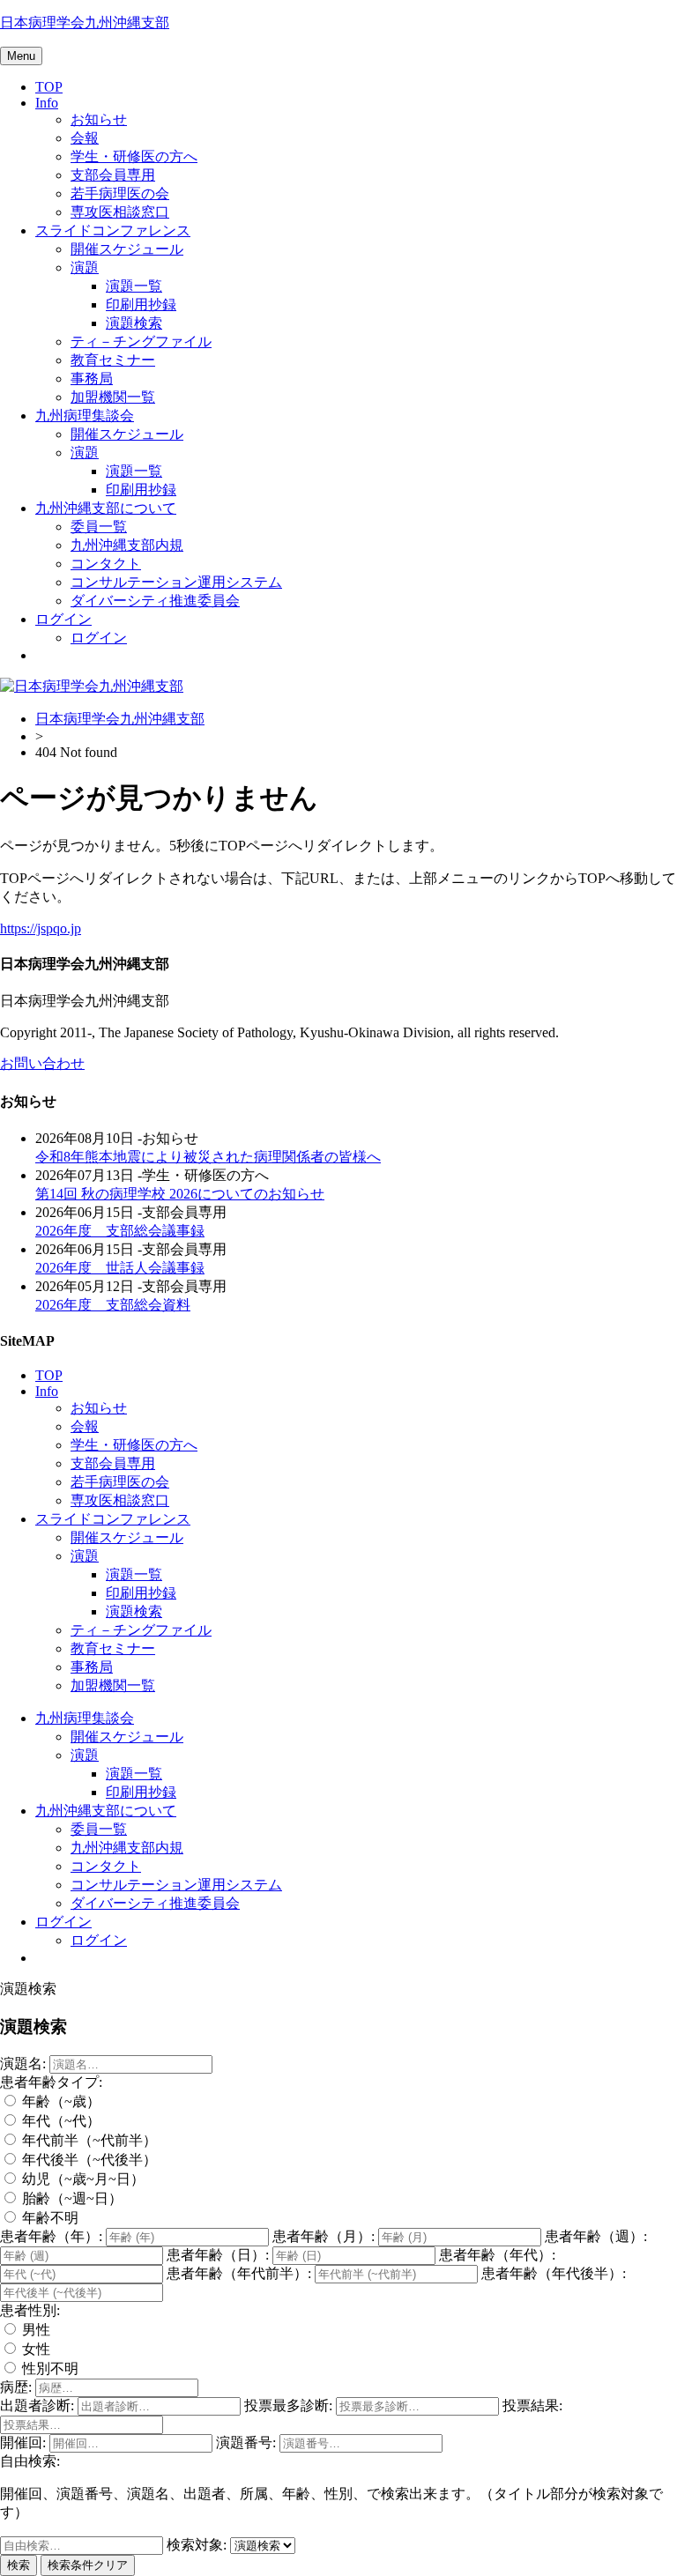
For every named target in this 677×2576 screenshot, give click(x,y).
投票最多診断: (288, 2405)
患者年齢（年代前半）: (239, 2273)
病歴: (16, 2387)
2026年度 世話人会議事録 (120, 1268)
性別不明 (48, 2368)
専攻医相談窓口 (120, 212)
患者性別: (30, 2310)
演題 (85, 267)
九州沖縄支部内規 (127, 545)
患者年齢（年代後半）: (554, 2273)
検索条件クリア (88, 2565)
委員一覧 (99, 527)
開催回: (23, 2442)
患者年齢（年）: (51, 2236)
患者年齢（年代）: (497, 2255)
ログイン (63, 619)
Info (47, 103)
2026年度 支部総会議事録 (120, 1231)
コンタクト (106, 564)
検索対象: (197, 2545)
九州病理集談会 (85, 416)
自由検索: (30, 2461)
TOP (49, 87)
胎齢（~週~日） (71, 2198)
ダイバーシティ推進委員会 (155, 601)
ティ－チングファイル (141, 341)
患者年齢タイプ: (51, 2082)
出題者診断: (37, 2405)
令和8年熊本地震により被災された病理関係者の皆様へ (208, 1157)
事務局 (92, 379)
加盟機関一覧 (113, 397)
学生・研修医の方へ (134, 156)
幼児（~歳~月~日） (82, 2179)
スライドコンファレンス (113, 230)
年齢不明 (48, 2218)
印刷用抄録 (141, 304)
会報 (85, 138)
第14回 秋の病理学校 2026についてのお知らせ (180, 1194)
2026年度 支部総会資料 (113, 1305)
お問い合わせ (42, 1063)
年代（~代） (60, 2121)
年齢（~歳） (60, 2101)
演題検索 (134, 323)
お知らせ (99, 119)
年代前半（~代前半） (88, 2140)
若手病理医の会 (120, 193)
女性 (34, 2349)
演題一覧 (134, 286)
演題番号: (246, 2442)
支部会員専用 (113, 175)
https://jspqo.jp (41, 928)
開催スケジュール (127, 249)
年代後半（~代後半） (88, 2160)
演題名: (23, 2064)
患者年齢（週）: (596, 2236)
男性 (34, 2330)
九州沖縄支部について (106, 508)
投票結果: (532, 2405)
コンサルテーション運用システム (176, 582)
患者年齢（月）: (324, 2236)
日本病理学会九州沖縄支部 (85, 22)
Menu (21, 56)
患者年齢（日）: (218, 2255)
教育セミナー (113, 360)
